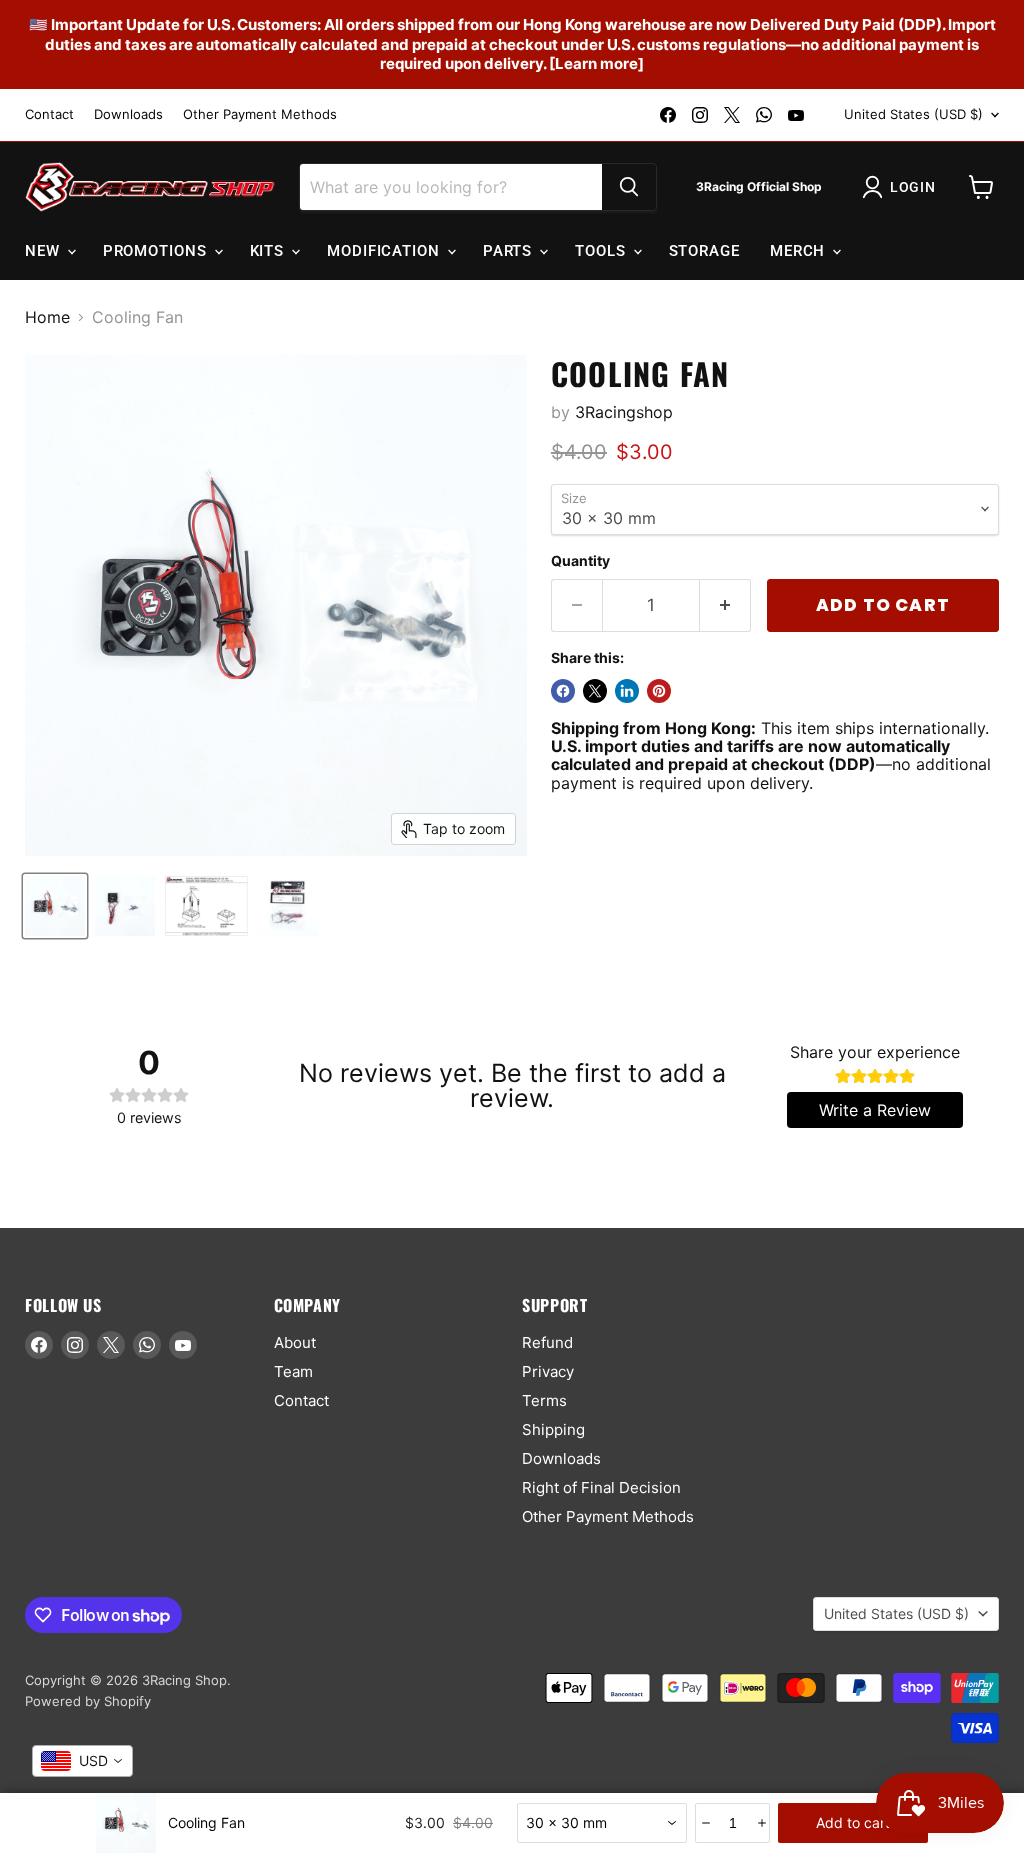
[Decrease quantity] (704, 1823)
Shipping (553, 1429)
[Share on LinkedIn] (627, 691)
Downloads (128, 114)
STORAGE (704, 251)
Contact (49, 114)
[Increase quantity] (760, 1823)
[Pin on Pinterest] (659, 691)
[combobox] (602, 1823)
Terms (544, 1400)
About (295, 1342)
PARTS (510, 251)
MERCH (800, 251)
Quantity (580, 561)
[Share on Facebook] (563, 691)
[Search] (629, 187)
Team (293, 1371)
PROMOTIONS (157, 251)
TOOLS (602, 251)
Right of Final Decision (601, 1487)
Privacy (548, 1371)
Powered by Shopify (88, 1701)
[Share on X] (595, 691)
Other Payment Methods (260, 114)
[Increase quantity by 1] (725, 606)
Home (47, 317)
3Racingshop (624, 412)
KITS (270, 251)
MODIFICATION (386, 251)
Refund (547, 1342)
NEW (45, 251)
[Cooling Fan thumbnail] (55, 906)
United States (913, 114)
